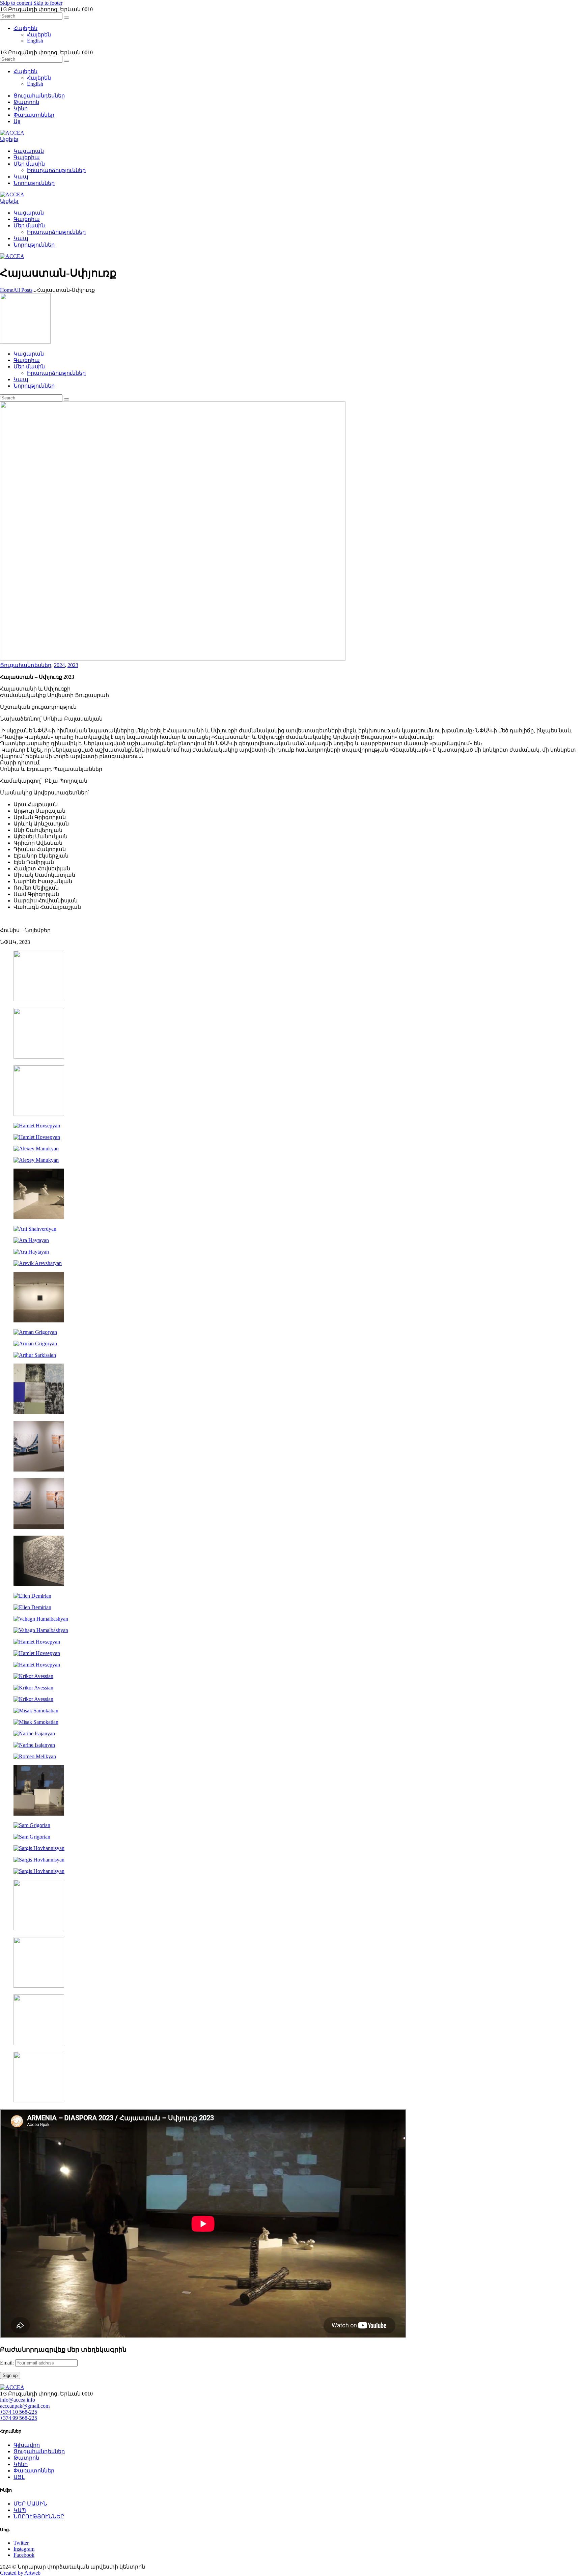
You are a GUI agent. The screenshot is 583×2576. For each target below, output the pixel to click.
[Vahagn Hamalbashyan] (41, 1619)
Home (7, 290)
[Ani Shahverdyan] (39, 1217)
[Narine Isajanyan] (34, 1733)
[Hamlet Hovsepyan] (37, 1126)
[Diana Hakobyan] (39, 1470)
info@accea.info (18, 2400)
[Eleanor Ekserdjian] (39, 1584)
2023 (73, 665)
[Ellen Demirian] (32, 1596)
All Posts (23, 290)
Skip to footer (48, 3)
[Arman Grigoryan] (35, 1332)
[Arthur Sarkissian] (35, 1355)
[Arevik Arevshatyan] (38, 1263)
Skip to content (16, 3)
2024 (59, 665)
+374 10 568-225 (19, 2412)
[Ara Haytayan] (31, 1240)
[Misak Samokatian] (36, 1711)
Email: (8, 2363)
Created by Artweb (20, 2573)
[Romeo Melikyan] (35, 1756)
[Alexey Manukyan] (36, 1149)
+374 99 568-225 (19, 2418)
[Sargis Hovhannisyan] (39, 1848)
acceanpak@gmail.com (25, 2406)
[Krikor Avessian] (33, 1676)
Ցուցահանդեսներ (26, 665)
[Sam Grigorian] (32, 1825)
